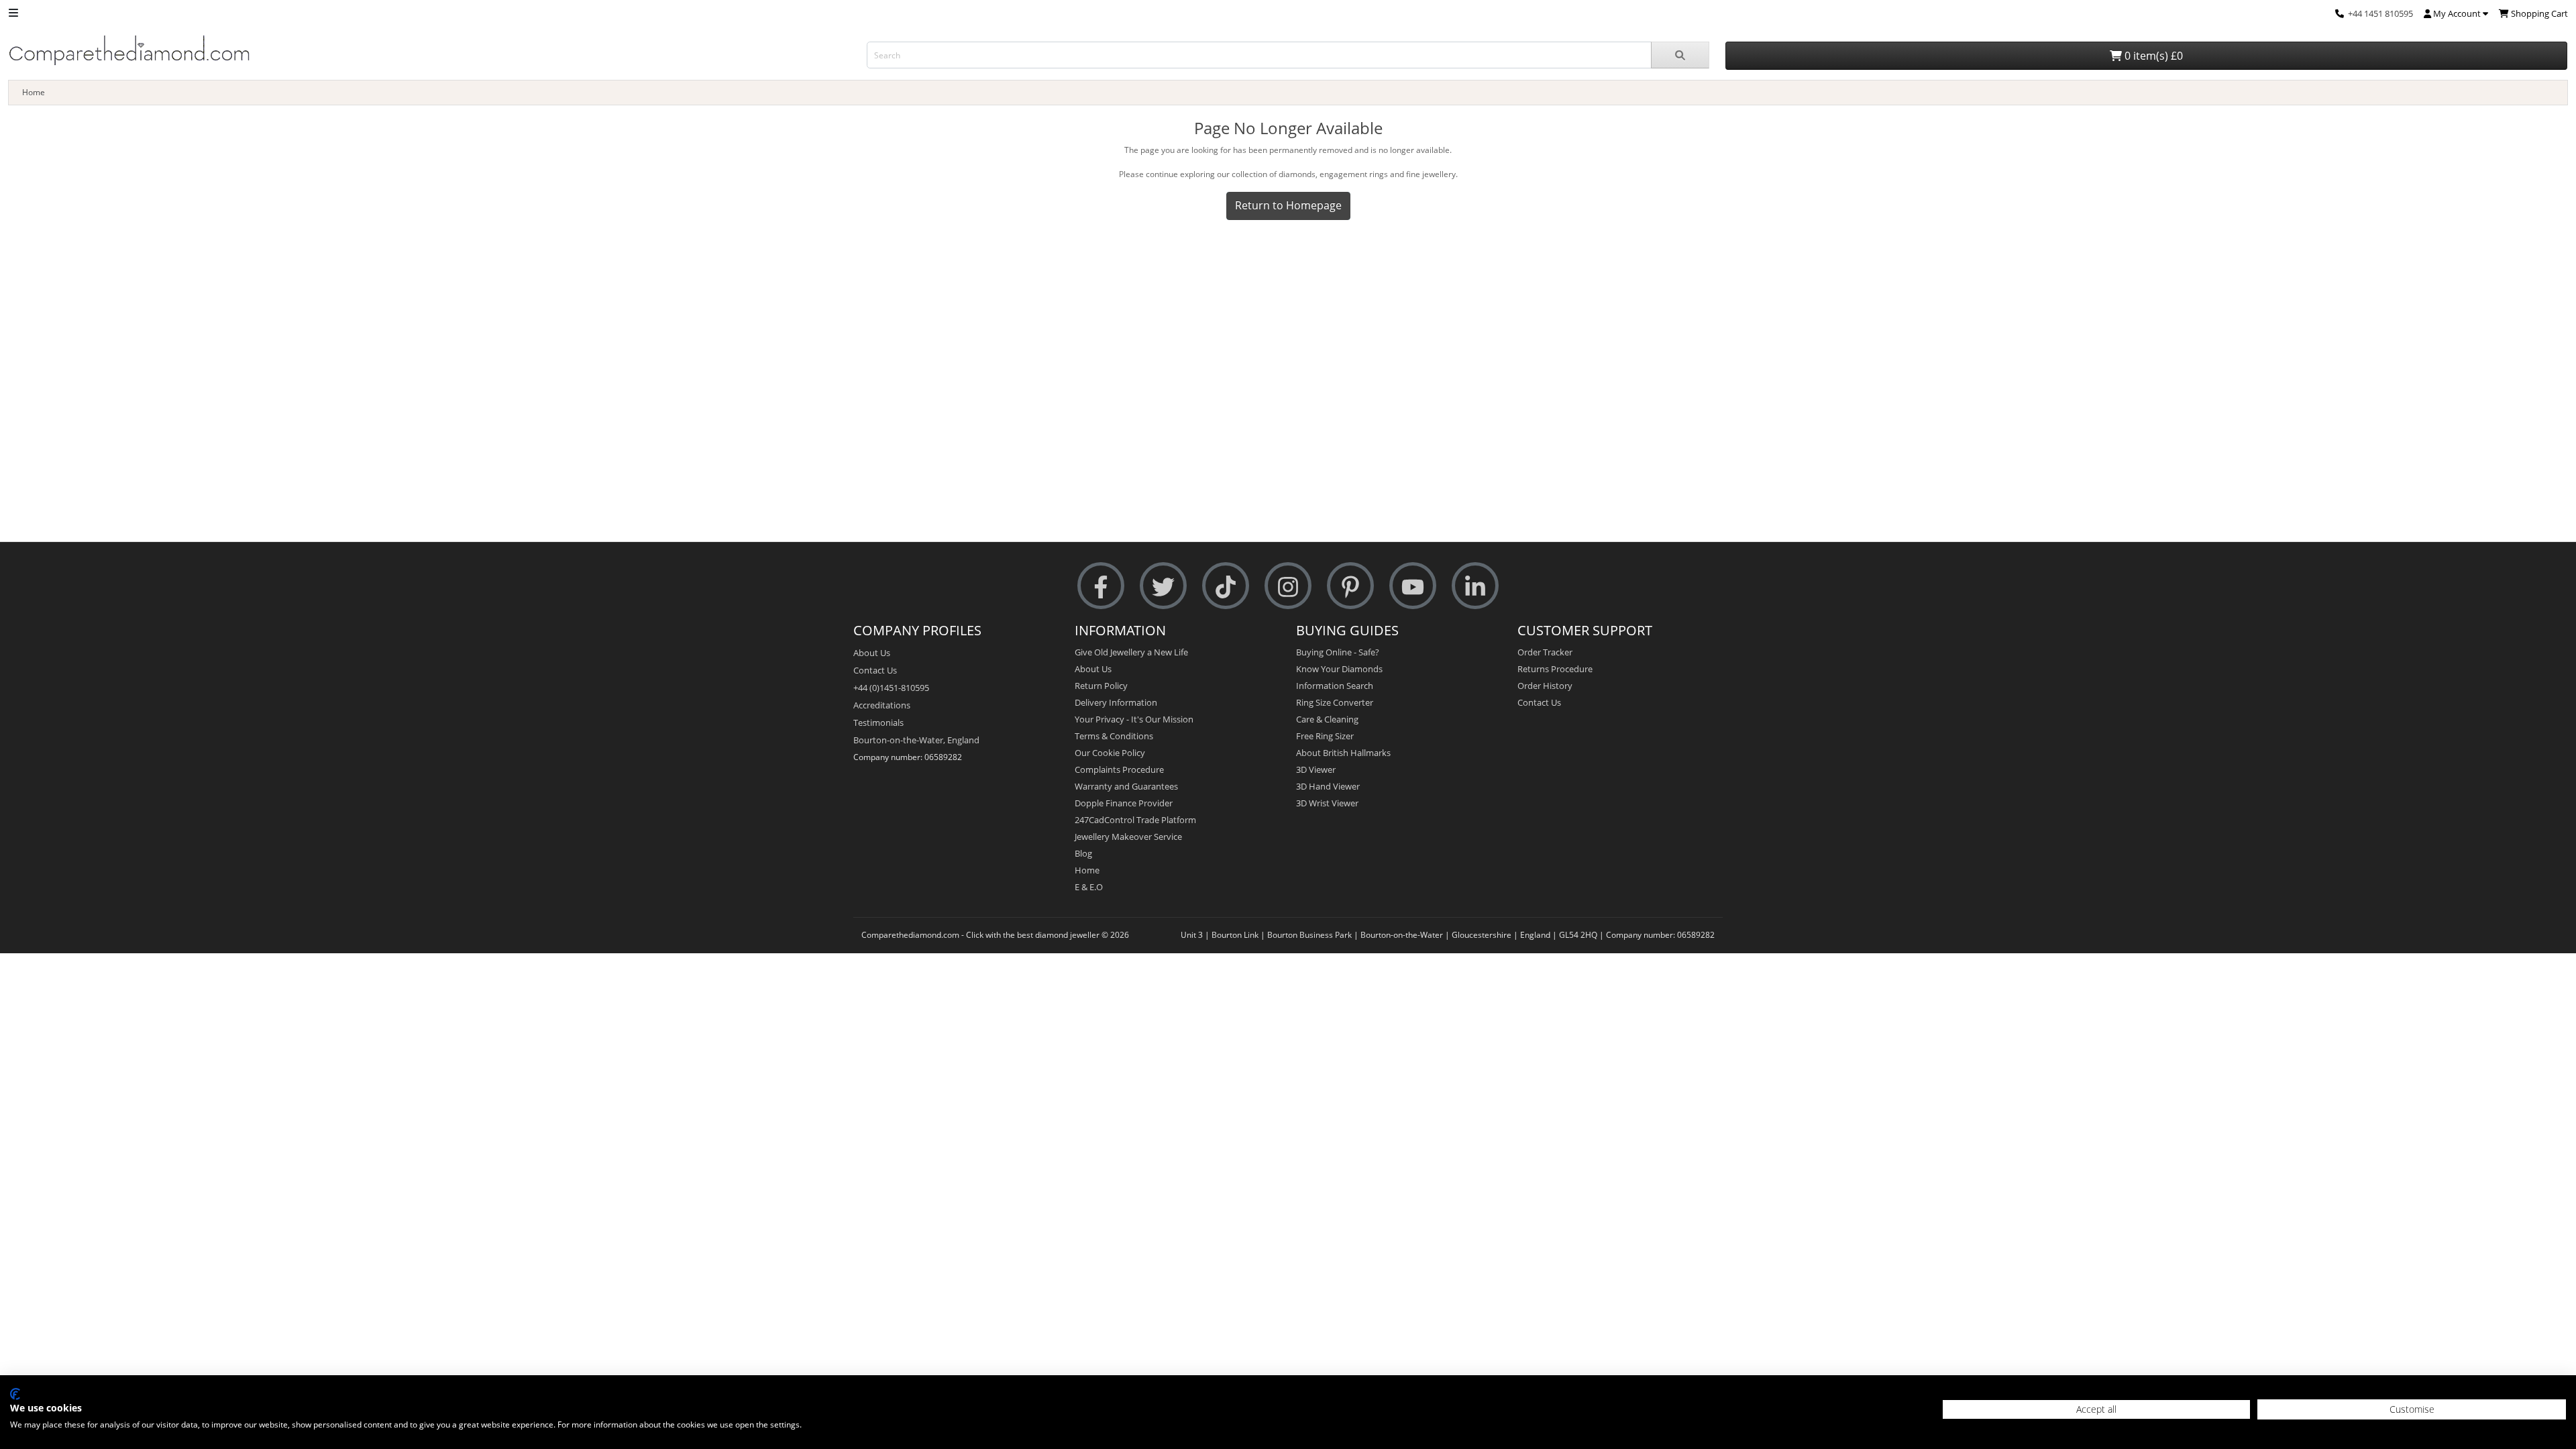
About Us (872, 653)
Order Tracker (1545, 652)
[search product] (1680, 55)
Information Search (1335, 686)
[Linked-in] (1475, 586)
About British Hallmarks (1343, 753)
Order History (1545, 686)
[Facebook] (1101, 586)
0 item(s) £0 (2152, 56)
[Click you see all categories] (13, 12)
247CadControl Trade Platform (1135, 820)
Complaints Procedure (1119, 769)
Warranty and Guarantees (1126, 786)
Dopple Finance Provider (1124, 803)
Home (34, 92)
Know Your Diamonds (1339, 669)
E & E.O (1089, 887)
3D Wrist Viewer (1327, 803)
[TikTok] (1226, 586)
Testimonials (878, 722)
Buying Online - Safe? (1338, 652)
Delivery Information (1116, 702)
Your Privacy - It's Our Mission (1134, 719)
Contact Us (875, 670)
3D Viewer (1316, 769)
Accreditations (882, 705)
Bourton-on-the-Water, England (916, 740)
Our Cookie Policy (1110, 753)
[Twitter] (1163, 586)
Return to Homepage (1288, 205)
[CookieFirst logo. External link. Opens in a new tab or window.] (15, 1394)
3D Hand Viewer (1328, 786)
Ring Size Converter (1335, 702)
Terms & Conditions (1114, 736)
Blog (1083, 853)
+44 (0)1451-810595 (891, 688)
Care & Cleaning (1327, 719)
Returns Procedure (1555, 669)
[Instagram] (1288, 586)
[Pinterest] (1350, 586)
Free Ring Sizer (1325, 736)
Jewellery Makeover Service (1128, 837)
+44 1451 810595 (2380, 13)
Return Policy (1101, 686)
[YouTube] (1413, 586)
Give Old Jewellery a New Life (1131, 652)
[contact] (2340, 13)
